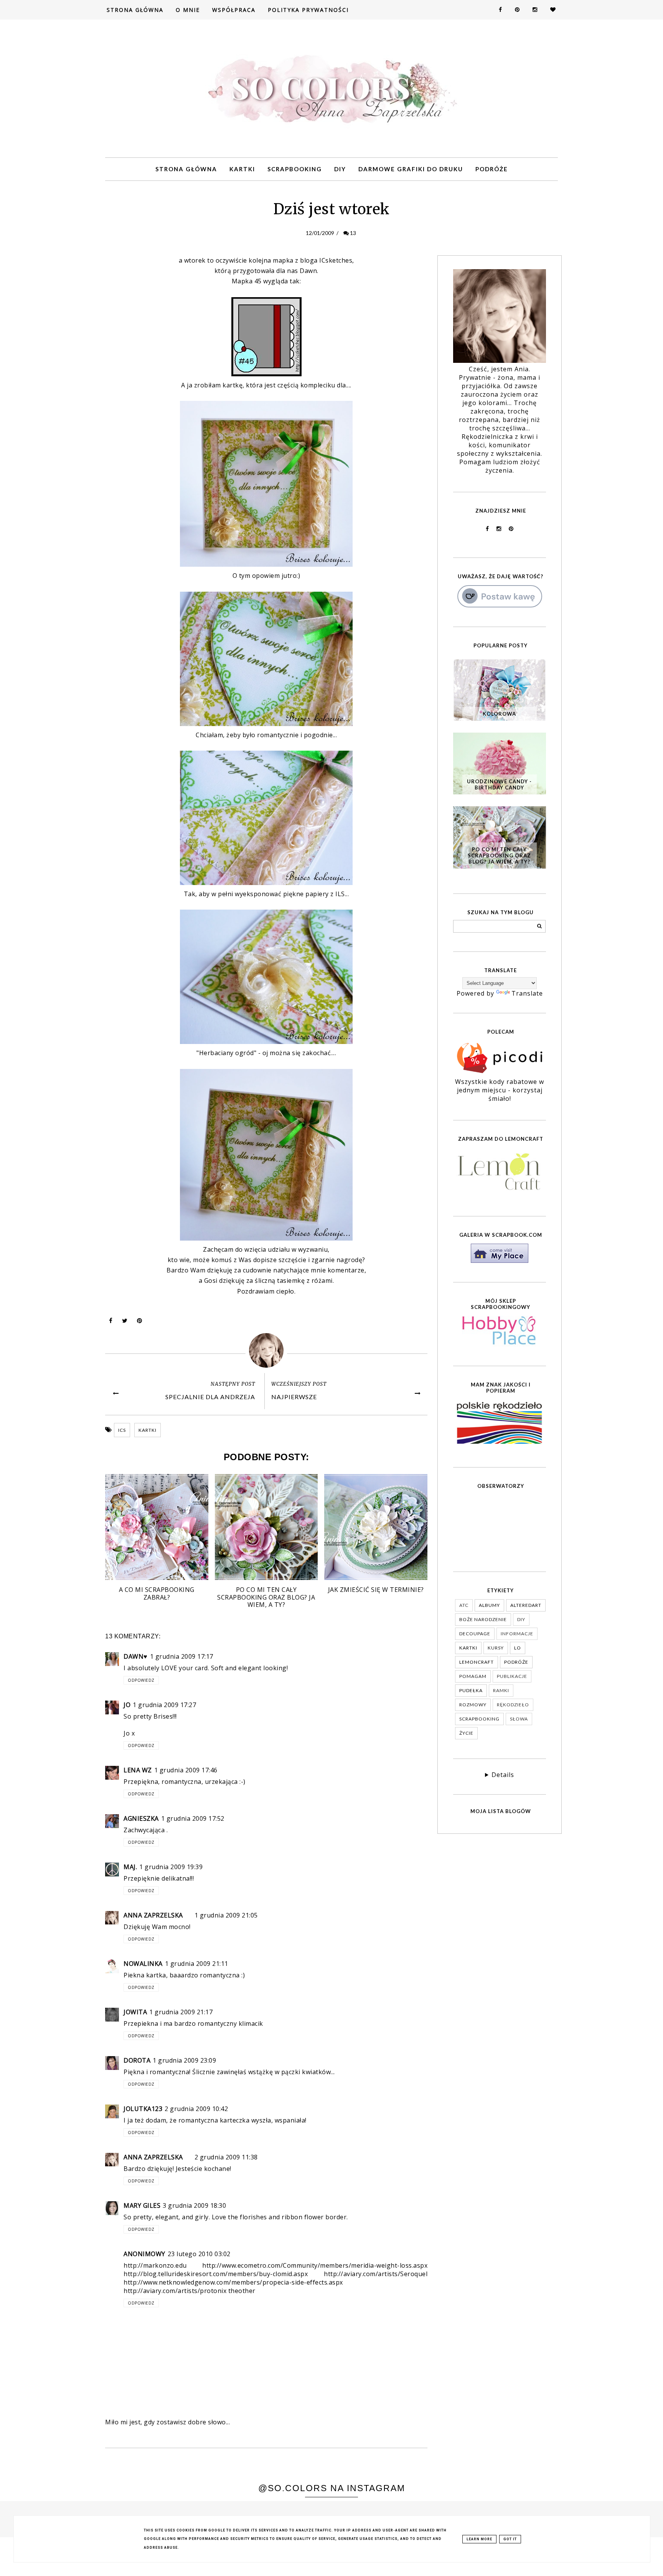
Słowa (519, 1719)
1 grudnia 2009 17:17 (182, 1656)
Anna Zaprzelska (153, 1915)
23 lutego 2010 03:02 (199, 2254)
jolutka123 (143, 2109)
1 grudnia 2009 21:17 (181, 2012)
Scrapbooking (295, 169)
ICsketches (336, 260)
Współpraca (234, 10)
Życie (466, 1733)
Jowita (135, 2012)
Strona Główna (135, 10)
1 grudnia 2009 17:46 (186, 1770)
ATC (464, 1605)
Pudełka (471, 1690)
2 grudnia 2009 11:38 (226, 2157)
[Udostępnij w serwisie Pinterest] (140, 1322)
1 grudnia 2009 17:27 (164, 1705)
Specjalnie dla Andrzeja (210, 1397)
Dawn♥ (136, 1656)
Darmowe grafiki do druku (411, 169)
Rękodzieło (513, 1705)
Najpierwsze (294, 1397)
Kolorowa (499, 714)
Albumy (489, 1605)
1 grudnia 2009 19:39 (171, 1867)
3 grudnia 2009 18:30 (194, 2205)
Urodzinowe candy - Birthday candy (499, 784)
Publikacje (512, 1676)
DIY (340, 169)
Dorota (137, 2060)
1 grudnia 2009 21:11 (197, 1964)
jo (127, 1705)
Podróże (492, 169)
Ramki (501, 1690)
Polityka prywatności (308, 10)
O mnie (188, 10)
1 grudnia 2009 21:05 (226, 1915)
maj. (130, 1867)
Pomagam (473, 1676)
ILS (340, 894)
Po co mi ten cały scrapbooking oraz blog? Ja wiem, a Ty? (499, 855)
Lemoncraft (477, 1662)
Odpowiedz (141, 1680)
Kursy (496, 1648)
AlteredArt (526, 1605)
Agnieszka (141, 1818)
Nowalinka (143, 1964)
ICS (122, 1430)
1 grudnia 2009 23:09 (184, 2060)
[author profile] (266, 1350)
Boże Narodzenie (483, 1619)
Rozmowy (473, 1705)
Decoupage (475, 1634)
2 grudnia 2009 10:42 (196, 2109)
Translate (527, 993)
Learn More (479, 2539)
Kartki (242, 169)
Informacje (517, 1634)
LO (518, 1648)
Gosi (211, 1281)
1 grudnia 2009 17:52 (193, 1818)
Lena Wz (138, 1770)
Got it (510, 2539)
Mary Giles (142, 2205)
